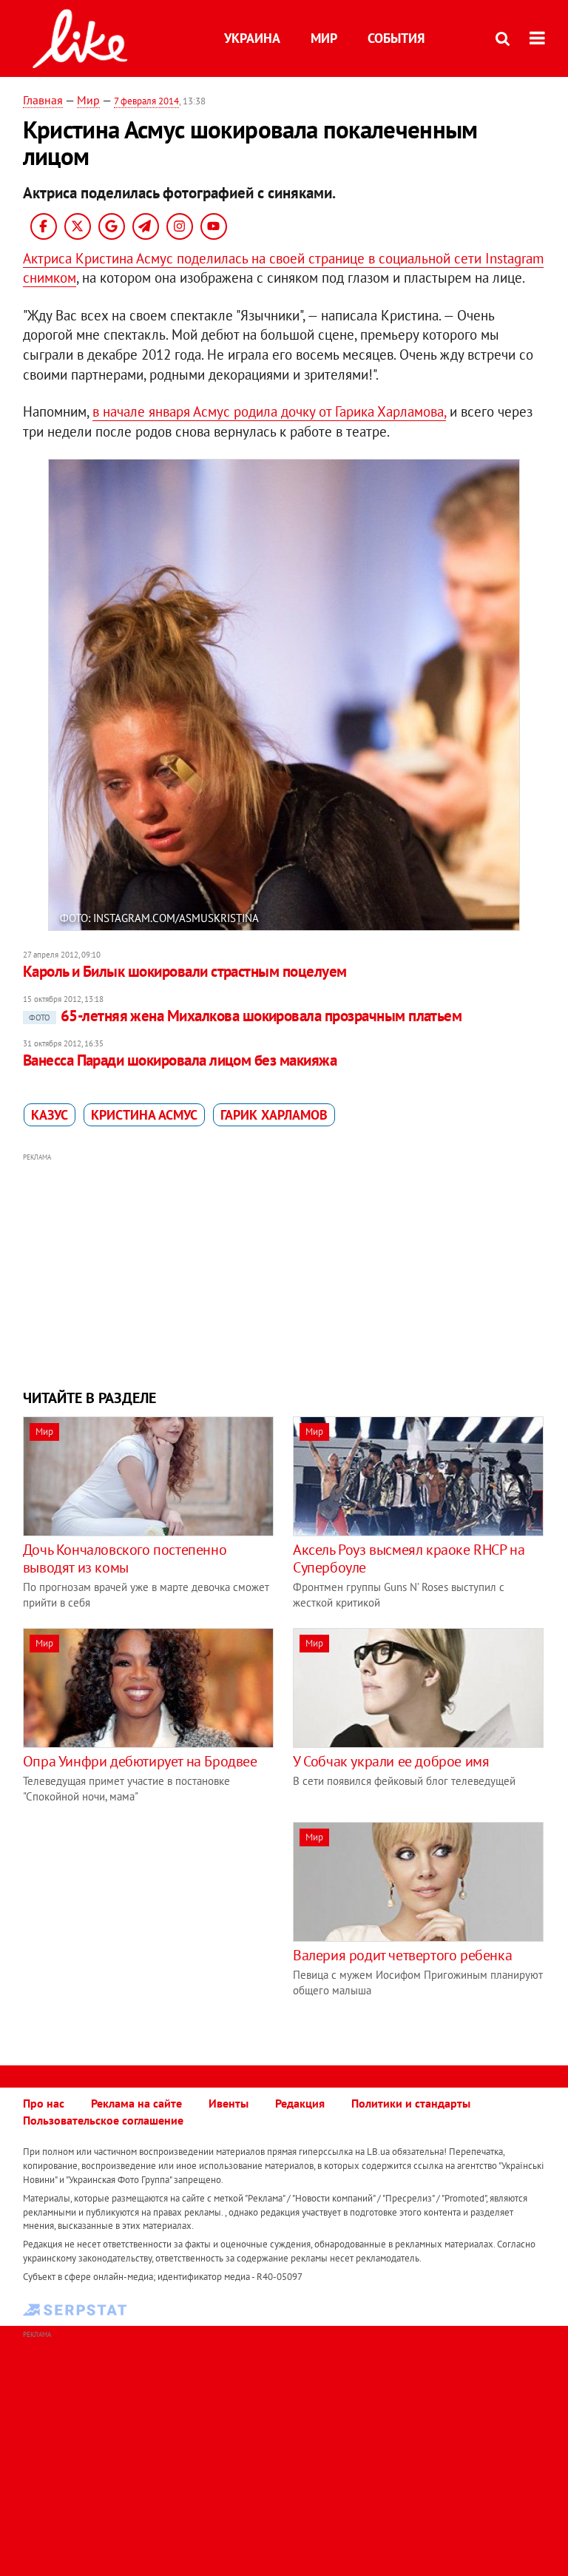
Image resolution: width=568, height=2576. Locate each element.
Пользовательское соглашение (103, 2120)
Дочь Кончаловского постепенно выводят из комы (125, 1558)
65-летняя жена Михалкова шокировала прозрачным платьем (246, 1016)
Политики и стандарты (411, 2103)
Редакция (300, 2103)
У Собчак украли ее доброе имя (391, 1761)
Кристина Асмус (144, 1115)
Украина (252, 38)
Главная (43, 100)
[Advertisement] (284, 1269)
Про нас (44, 2103)
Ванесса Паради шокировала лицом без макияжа (180, 1060)
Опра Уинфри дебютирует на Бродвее (140, 1761)
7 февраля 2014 (146, 101)
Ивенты (229, 2103)
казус (50, 1115)
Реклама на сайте (136, 2103)
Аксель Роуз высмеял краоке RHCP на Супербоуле (409, 1558)
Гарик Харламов (274, 1115)
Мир (324, 38)
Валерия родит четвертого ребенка (402, 1955)
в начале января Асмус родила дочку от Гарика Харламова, (269, 411)
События (396, 38)
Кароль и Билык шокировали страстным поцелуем (185, 971)
